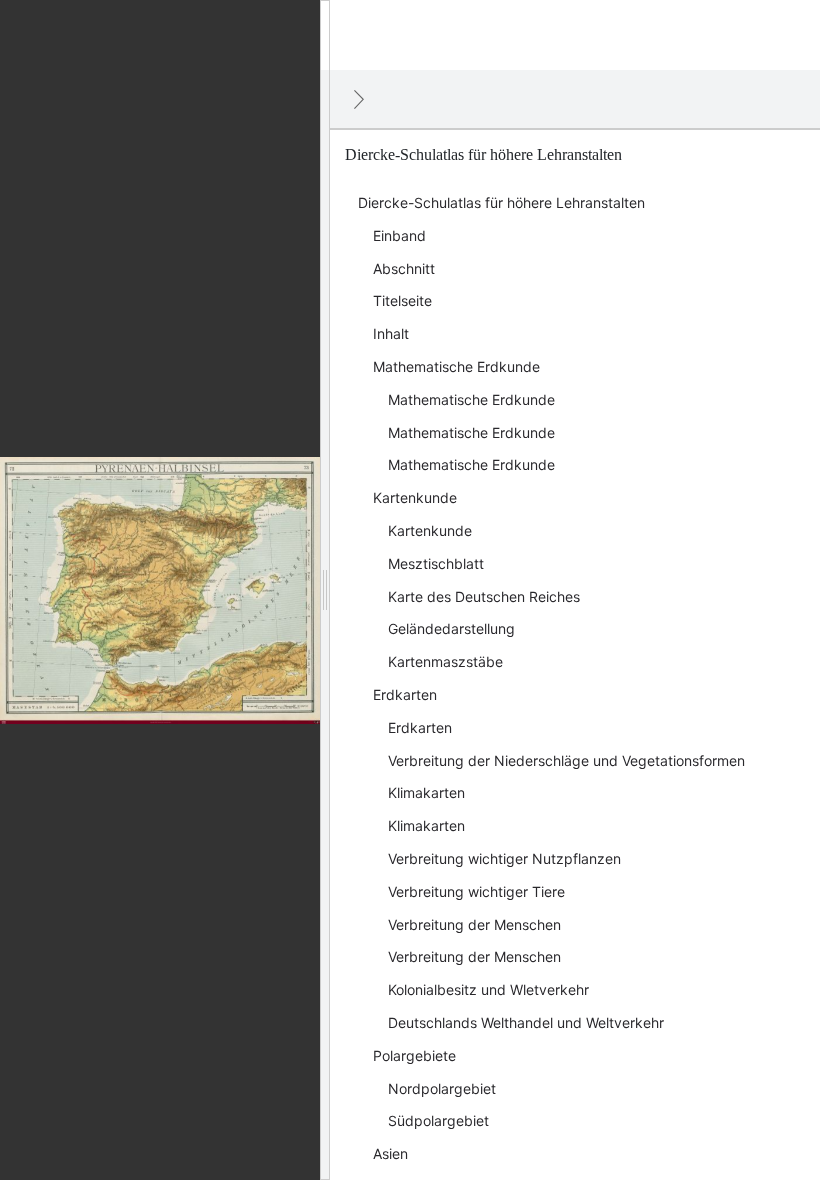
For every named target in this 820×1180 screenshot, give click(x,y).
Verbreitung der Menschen (474, 924)
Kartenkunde (415, 497)
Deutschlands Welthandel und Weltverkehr (526, 1022)
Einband (399, 235)
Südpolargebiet (438, 1120)
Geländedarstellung (451, 628)
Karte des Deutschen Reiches (484, 596)
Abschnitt (404, 268)
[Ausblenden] (359, 99)
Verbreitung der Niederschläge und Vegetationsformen (566, 760)
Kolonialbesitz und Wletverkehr (488, 989)
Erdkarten (405, 694)
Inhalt (391, 333)
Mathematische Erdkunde (456, 366)
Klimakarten (426, 792)
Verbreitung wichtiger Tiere (476, 891)
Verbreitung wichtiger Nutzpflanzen (504, 858)
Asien (390, 1153)
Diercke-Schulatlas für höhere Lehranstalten (501, 202)
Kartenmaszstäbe (445, 661)
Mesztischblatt (436, 563)
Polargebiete (414, 1055)
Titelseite (402, 300)
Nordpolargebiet (442, 1088)
